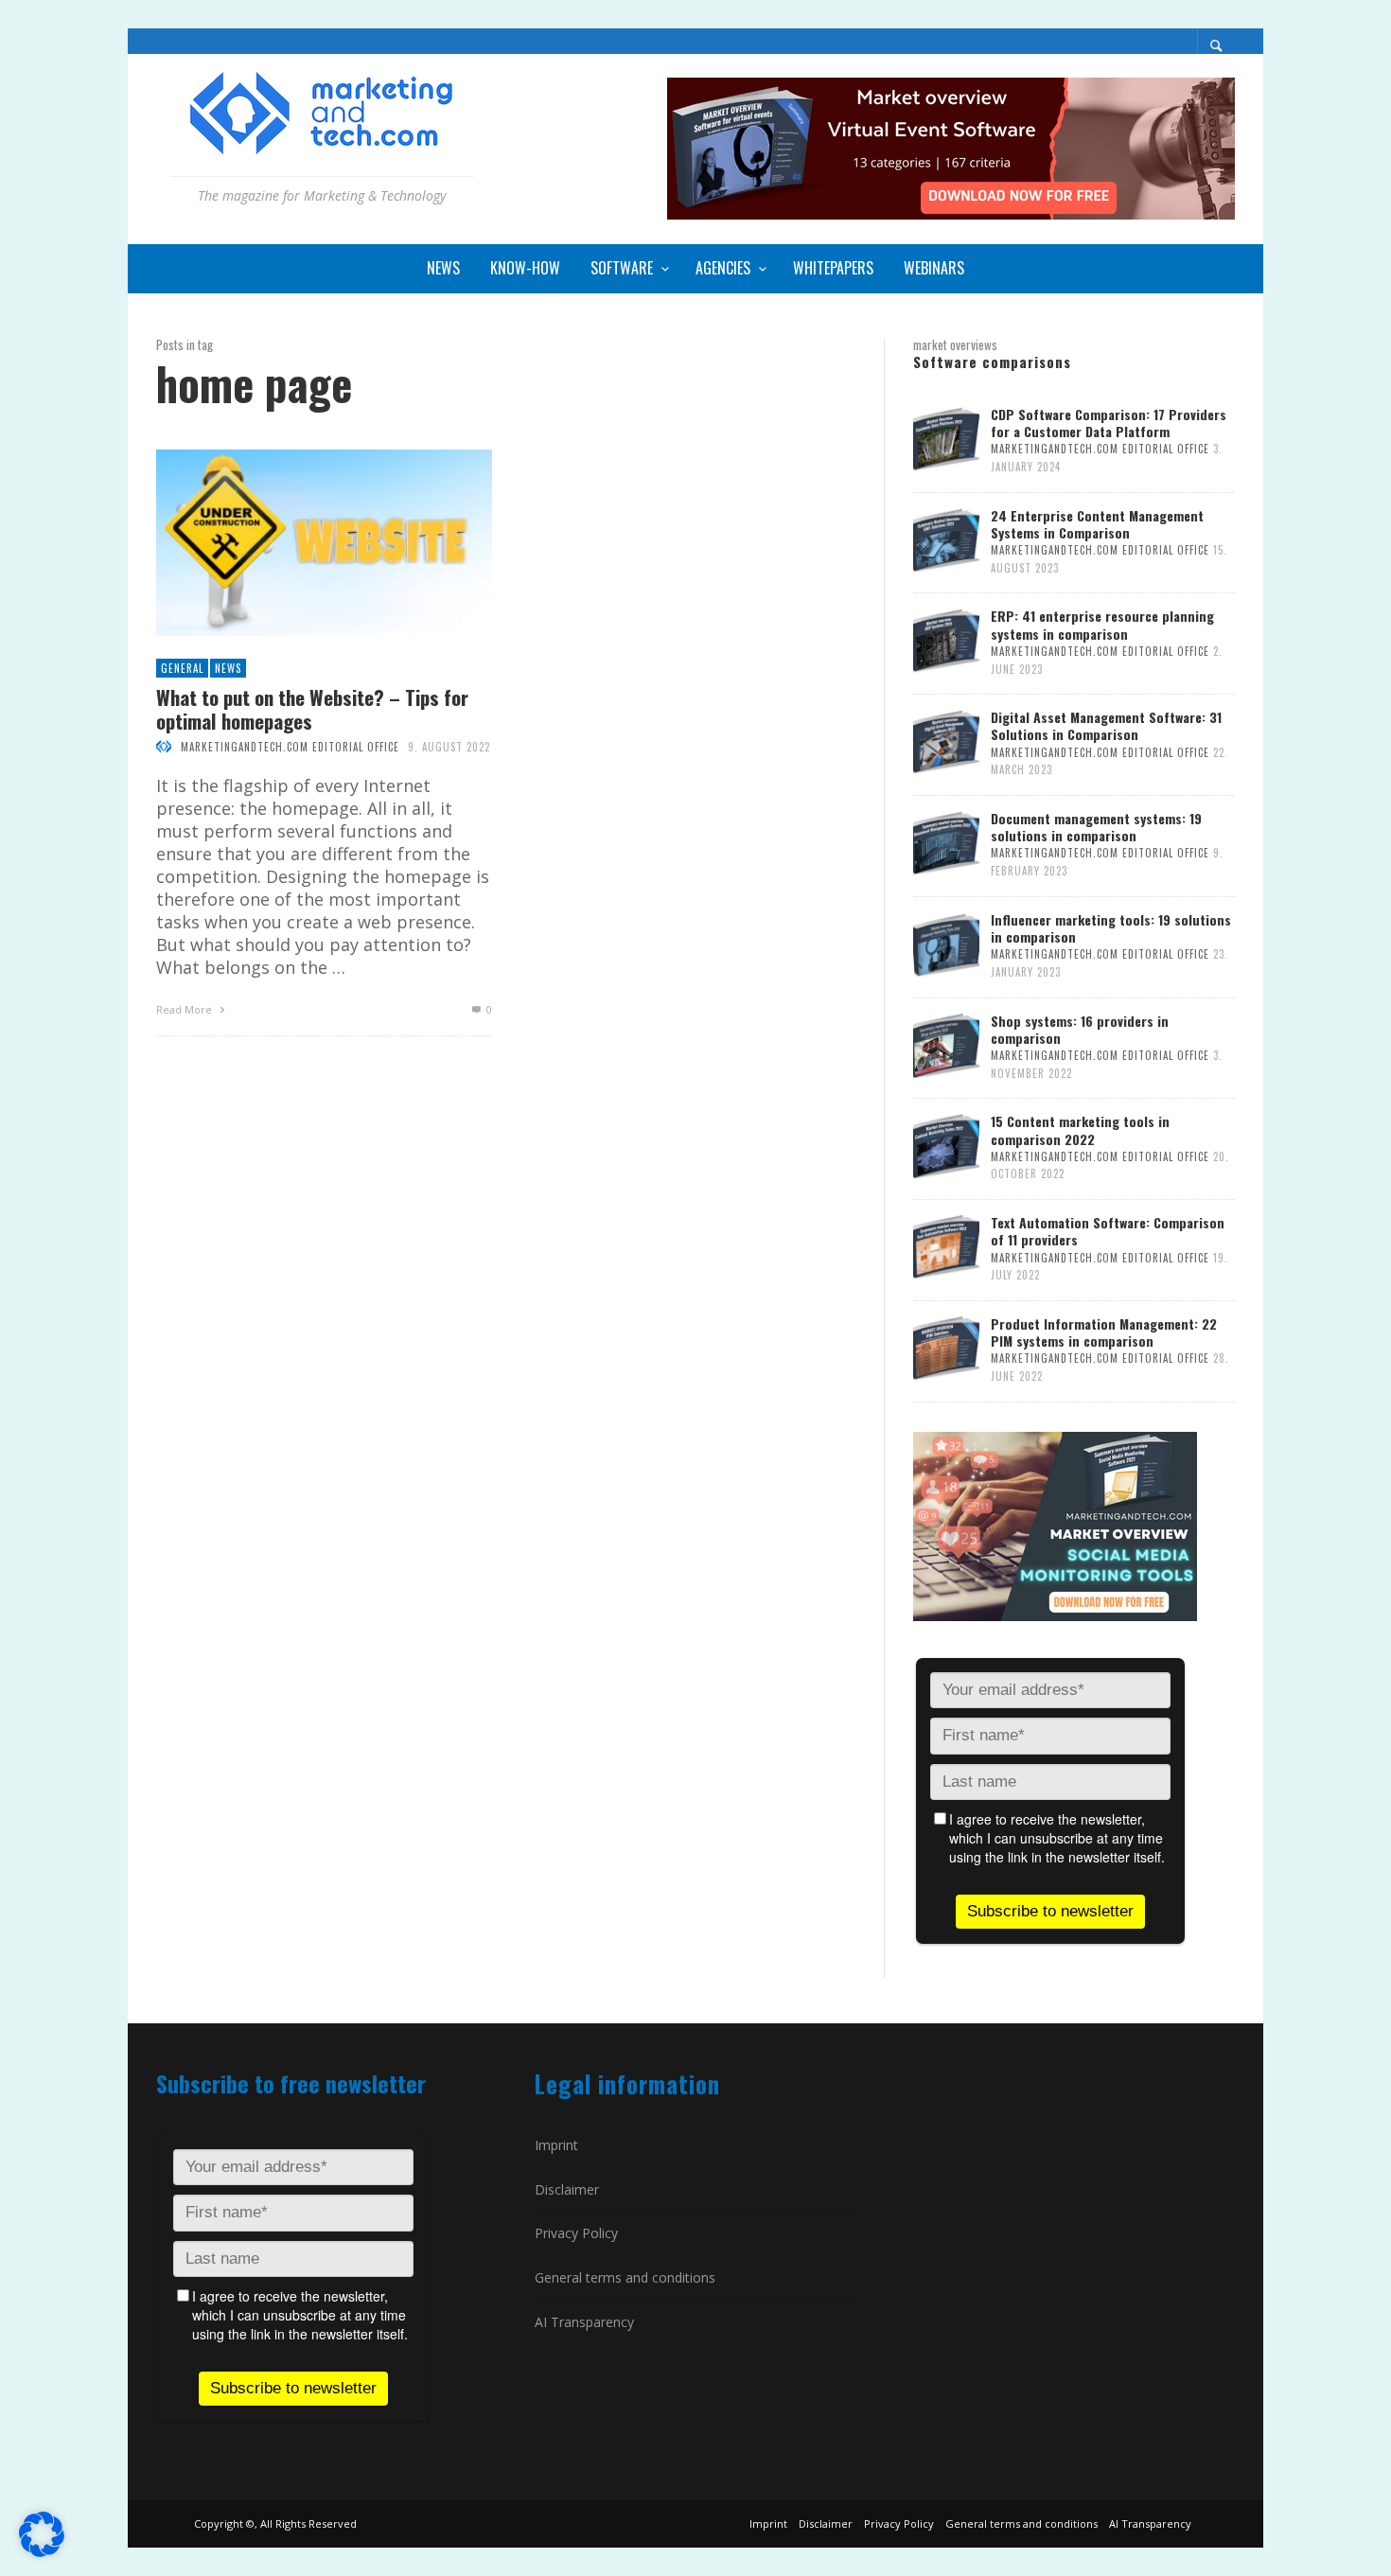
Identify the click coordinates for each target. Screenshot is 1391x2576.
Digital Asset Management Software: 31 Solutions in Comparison (1106, 725)
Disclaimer (567, 2189)
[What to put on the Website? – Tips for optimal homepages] (293, 543)
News (228, 668)
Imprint (556, 2145)
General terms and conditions (625, 2277)
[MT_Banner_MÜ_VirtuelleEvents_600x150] (951, 147)
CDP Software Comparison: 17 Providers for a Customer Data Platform (1109, 423)
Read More (185, 1009)
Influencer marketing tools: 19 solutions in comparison (1111, 928)
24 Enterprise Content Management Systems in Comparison (1097, 524)
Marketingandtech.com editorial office (290, 747)
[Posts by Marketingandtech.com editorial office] (164, 747)
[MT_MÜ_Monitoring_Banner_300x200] (1055, 1525)
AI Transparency (584, 2322)
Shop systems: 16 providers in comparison (1080, 1029)
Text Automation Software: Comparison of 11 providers (1108, 1231)
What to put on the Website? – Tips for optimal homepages (312, 709)
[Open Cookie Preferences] (42, 2550)
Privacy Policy (576, 2233)
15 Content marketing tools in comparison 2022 (1080, 1129)
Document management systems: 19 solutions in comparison (1096, 827)
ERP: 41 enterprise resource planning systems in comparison (1102, 624)
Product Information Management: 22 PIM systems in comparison (1104, 1332)
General (182, 668)
